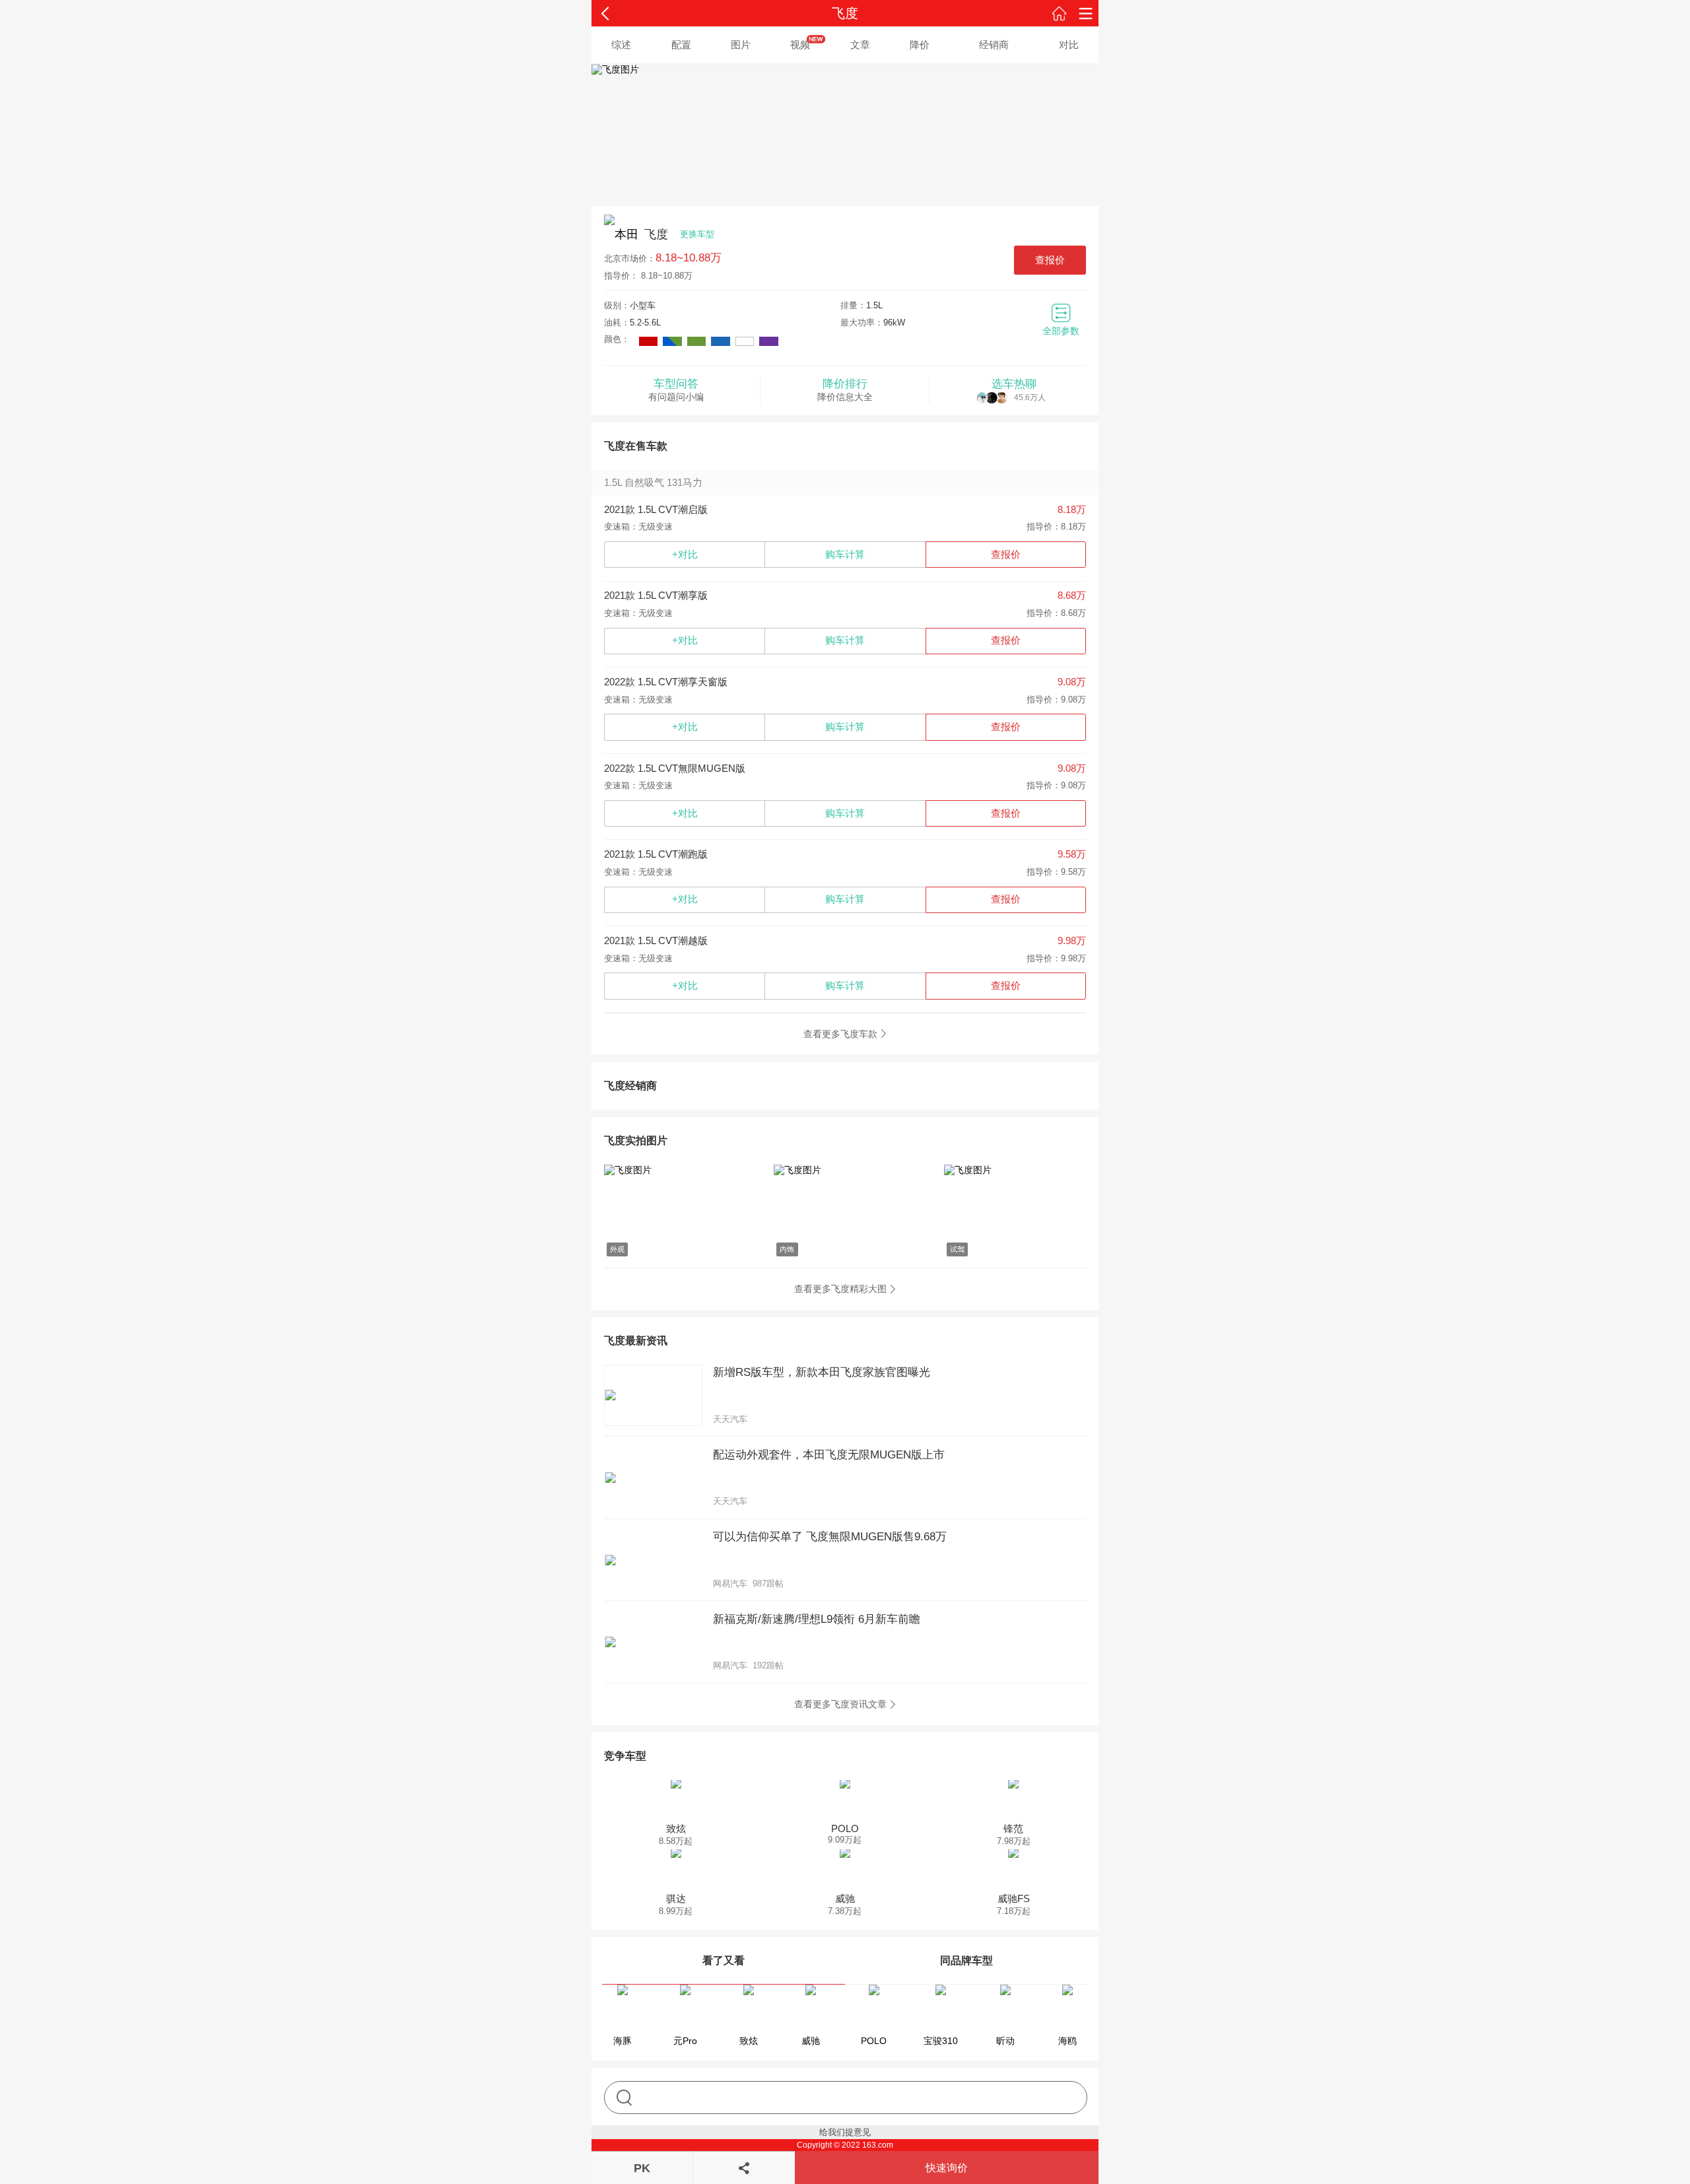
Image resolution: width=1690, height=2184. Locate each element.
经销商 (994, 45)
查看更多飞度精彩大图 (840, 1289)
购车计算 (845, 554)
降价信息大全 (845, 390)
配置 (681, 45)
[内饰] (845, 1171)
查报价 (1050, 260)
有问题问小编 (676, 390)
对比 (1069, 45)
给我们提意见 (845, 2132)
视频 (800, 45)
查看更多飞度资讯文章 (840, 1704)
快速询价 (947, 2168)
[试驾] (1015, 1171)
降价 (920, 45)
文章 (860, 45)
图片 (741, 45)
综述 (621, 45)
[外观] (675, 1171)
